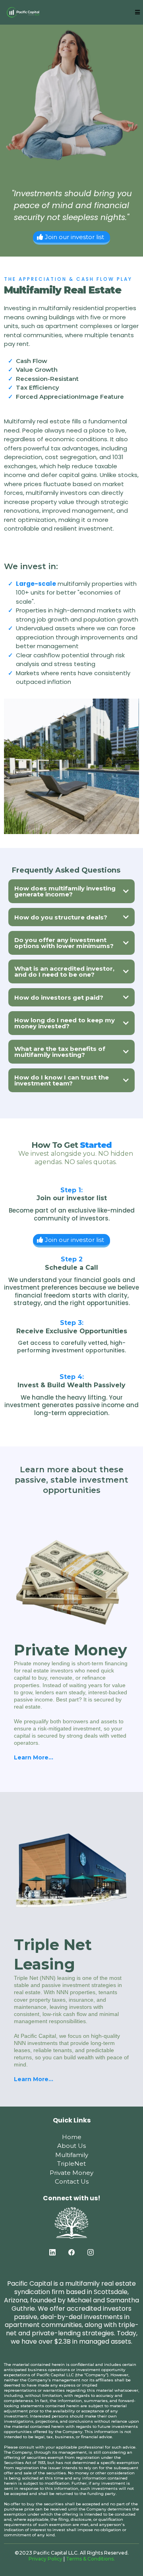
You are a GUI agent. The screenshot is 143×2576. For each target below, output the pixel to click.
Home (72, 2137)
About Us (71, 2146)
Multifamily (72, 2155)
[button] (136, 12)
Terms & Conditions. (90, 2559)
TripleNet (71, 2164)
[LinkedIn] (52, 2252)
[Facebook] (71, 2252)
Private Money (71, 2173)
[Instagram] (91, 2252)
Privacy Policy (45, 2559)
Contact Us (72, 2181)
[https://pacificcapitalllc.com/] (23, 12)
